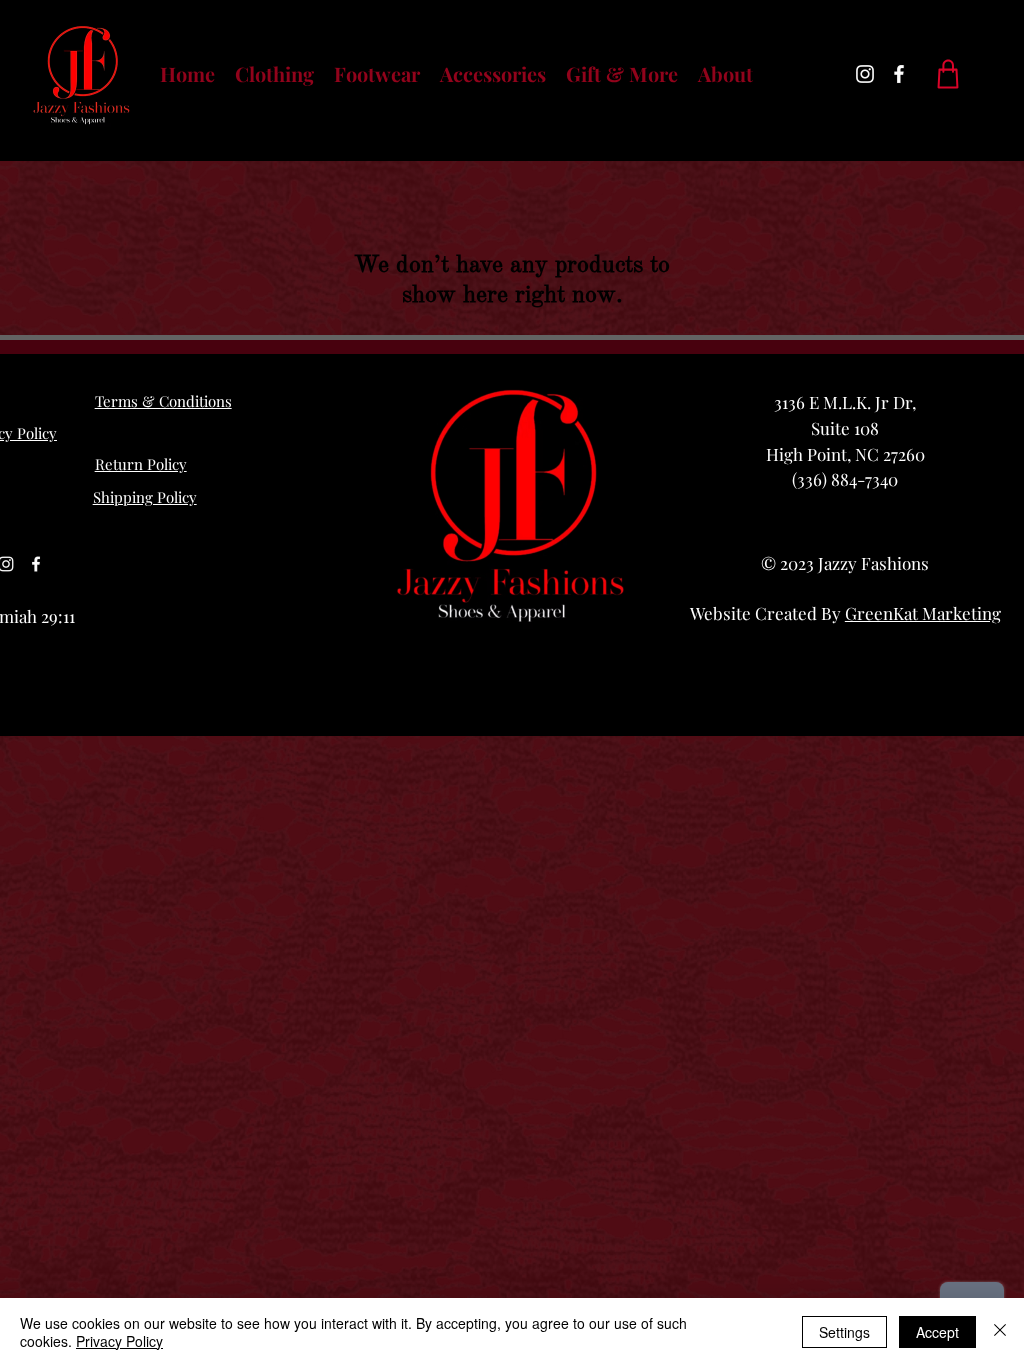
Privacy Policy (119, 1341)
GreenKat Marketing (923, 613)
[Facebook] (899, 74)
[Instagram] (865, 74)
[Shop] (947, 74)
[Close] (1000, 1332)
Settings (844, 1332)
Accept (937, 1332)
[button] (274, 74)
